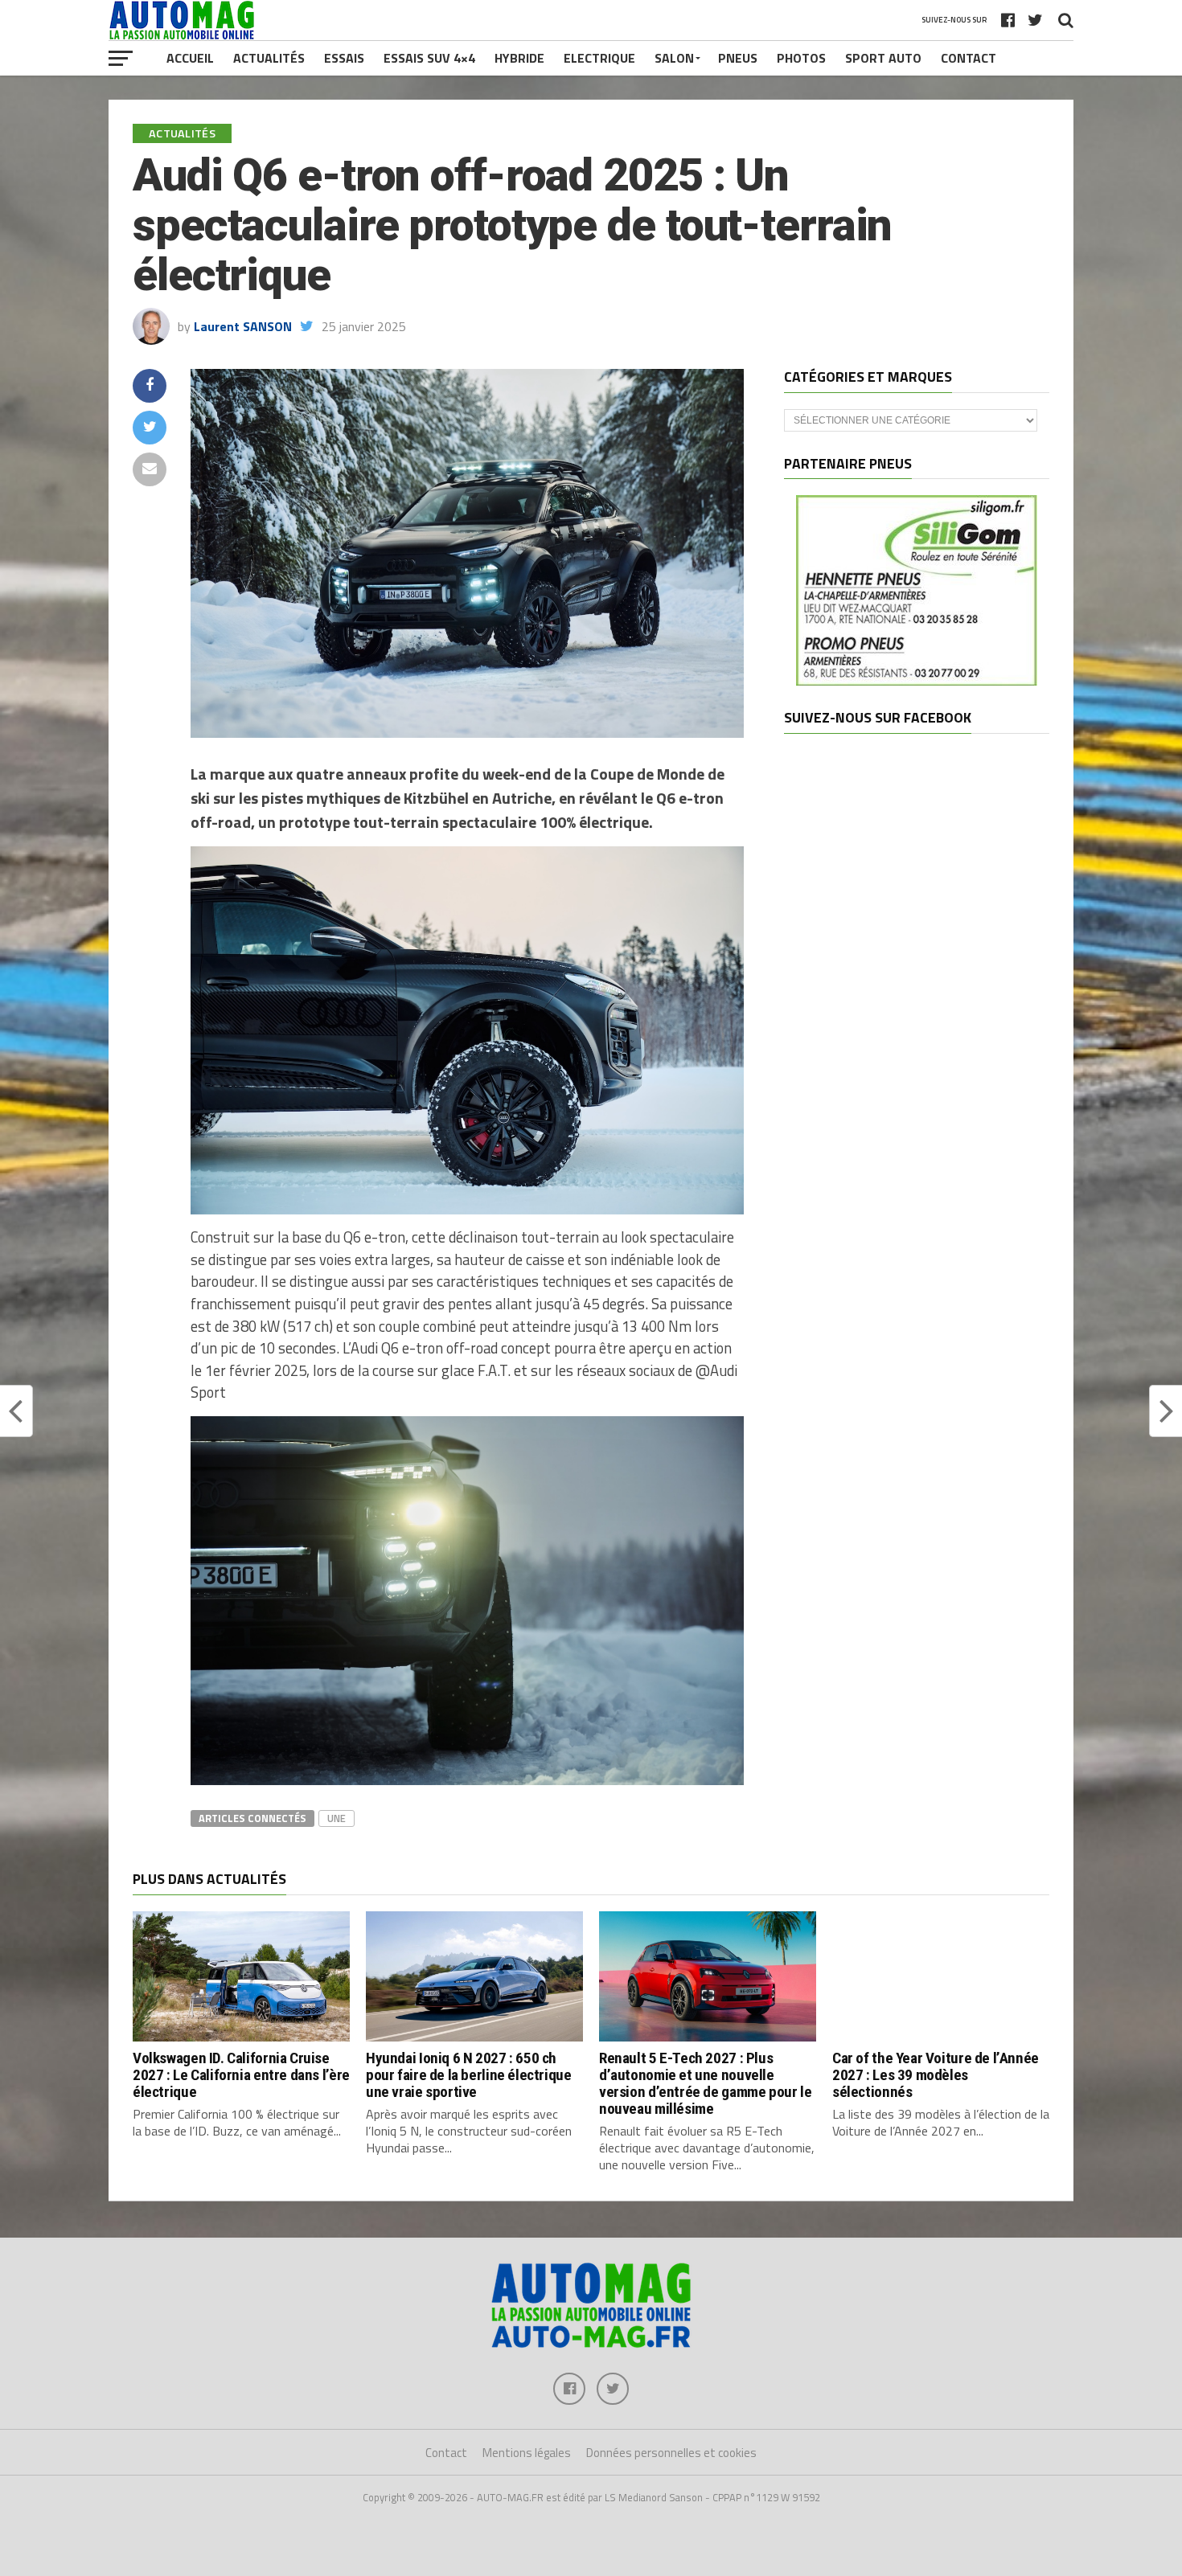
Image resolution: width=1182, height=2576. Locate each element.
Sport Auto (883, 58)
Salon (674, 58)
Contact (969, 58)
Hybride (519, 58)
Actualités (269, 58)
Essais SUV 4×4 (429, 58)
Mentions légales (527, 2453)
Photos (801, 58)
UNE (337, 1818)
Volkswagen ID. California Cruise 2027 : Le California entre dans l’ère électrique (241, 2075)
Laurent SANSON (243, 326)
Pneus (738, 58)
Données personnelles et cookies (671, 2453)
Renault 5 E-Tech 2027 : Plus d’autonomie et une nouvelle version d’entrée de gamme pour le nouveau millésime (705, 2083)
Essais (344, 58)
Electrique (599, 58)
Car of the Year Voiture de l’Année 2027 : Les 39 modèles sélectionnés (936, 2075)
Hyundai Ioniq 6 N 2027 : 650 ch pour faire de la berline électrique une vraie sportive (469, 2075)
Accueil (190, 58)
